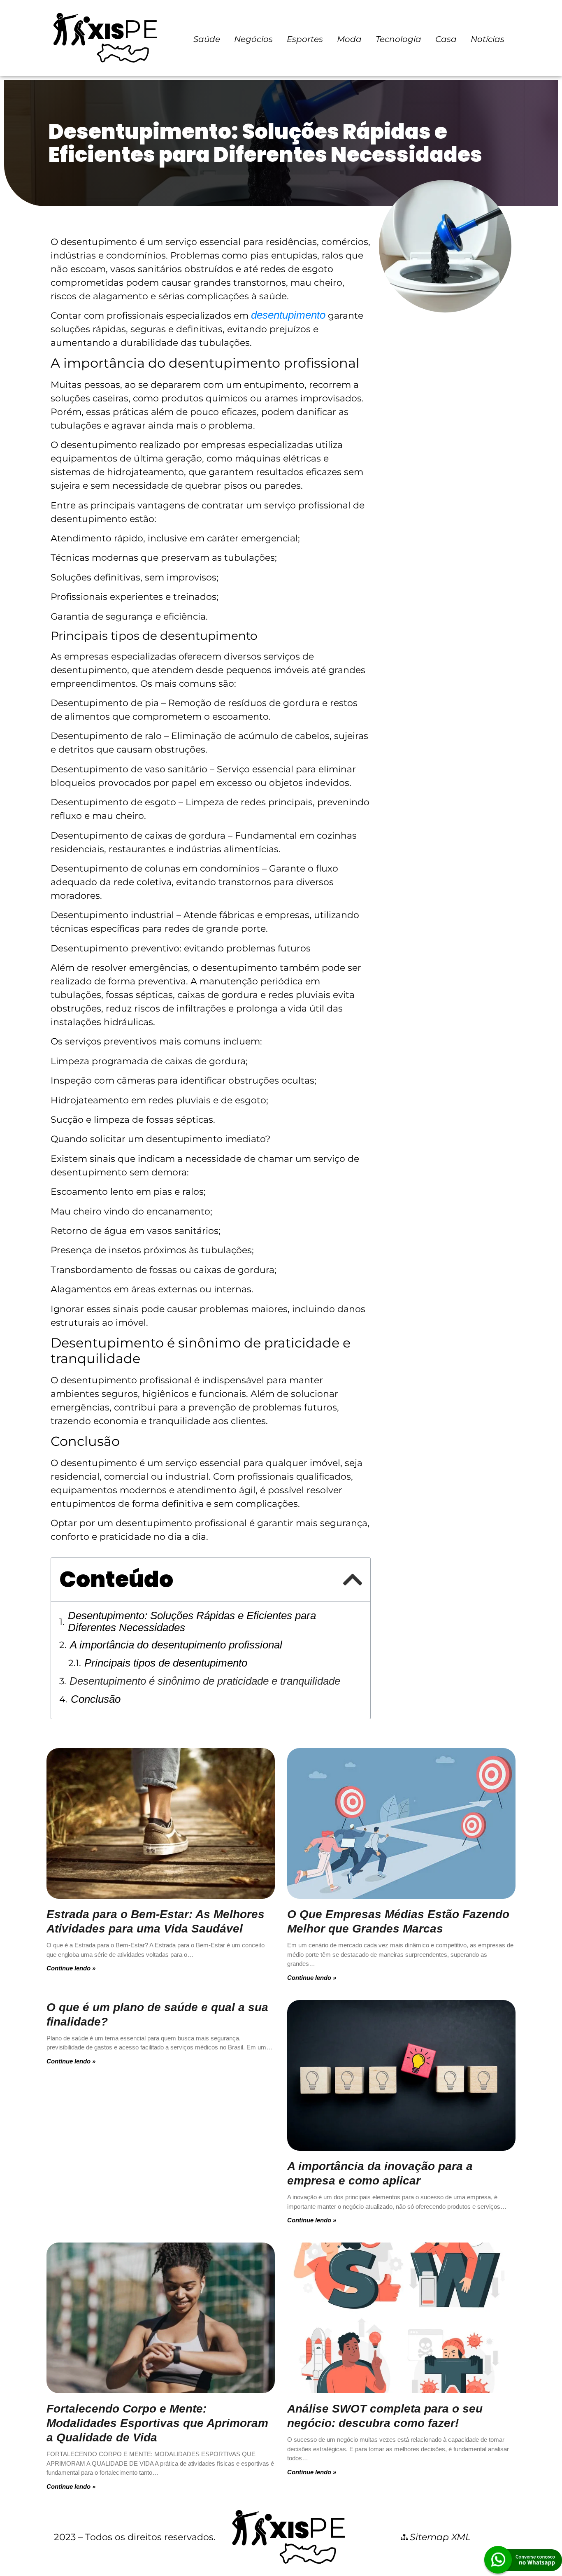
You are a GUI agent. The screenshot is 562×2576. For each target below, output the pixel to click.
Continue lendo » (71, 1968)
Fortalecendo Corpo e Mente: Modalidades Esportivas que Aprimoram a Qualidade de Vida (157, 2423)
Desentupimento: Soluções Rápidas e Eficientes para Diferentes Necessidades (192, 1622)
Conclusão (96, 1699)
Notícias (488, 39)
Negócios (253, 39)
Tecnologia (398, 39)
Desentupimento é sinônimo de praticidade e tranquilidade (205, 1681)
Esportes (305, 39)
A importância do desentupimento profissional (176, 1645)
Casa (446, 39)
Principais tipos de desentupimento (166, 1663)
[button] (352, 1580)
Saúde (207, 39)
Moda (349, 39)
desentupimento (288, 315)
